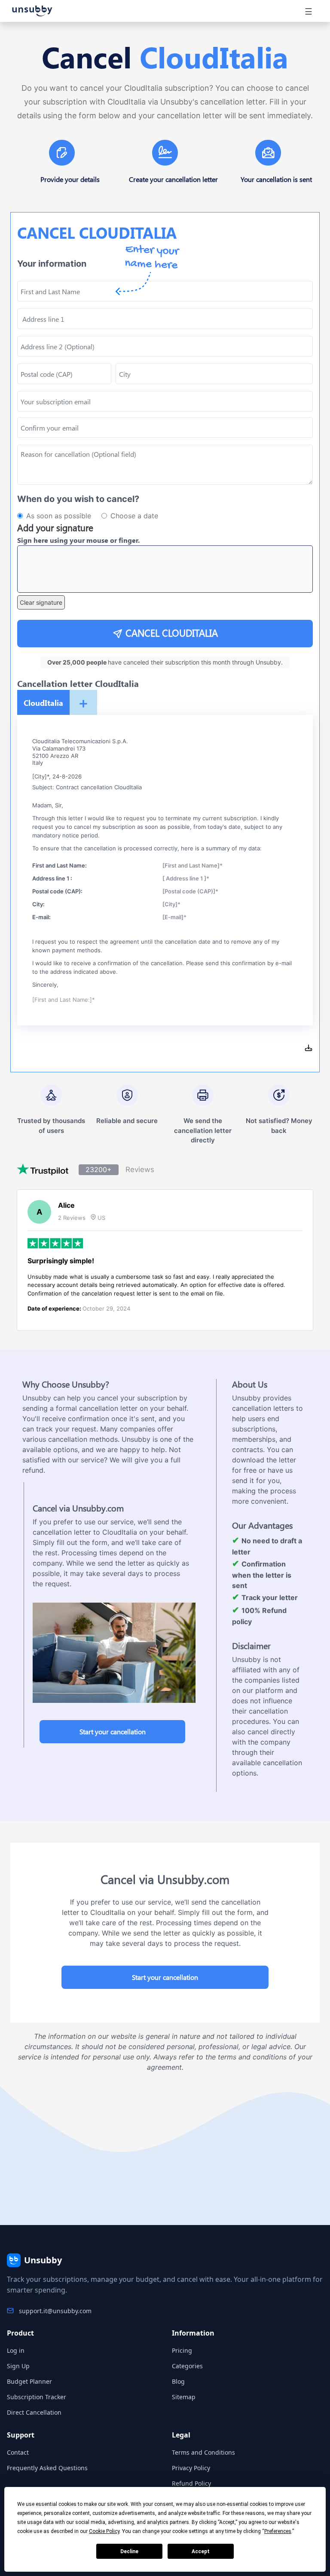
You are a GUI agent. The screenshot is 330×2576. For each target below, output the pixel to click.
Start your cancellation (113, 1731)
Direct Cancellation (34, 2412)
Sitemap (184, 2397)
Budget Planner (29, 2381)
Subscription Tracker (37, 2397)
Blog (178, 2381)
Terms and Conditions (203, 2452)
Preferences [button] (278, 2531)
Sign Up (18, 2366)
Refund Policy (191, 2483)
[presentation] (165, 428)
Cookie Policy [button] (104, 2531)
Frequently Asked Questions (47, 2468)
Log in (16, 2350)
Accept (201, 2551)
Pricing (182, 2350)
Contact (18, 2452)
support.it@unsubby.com (55, 2311)
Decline (129, 2551)
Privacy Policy (191, 2468)
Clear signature (41, 602)
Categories (187, 2366)
